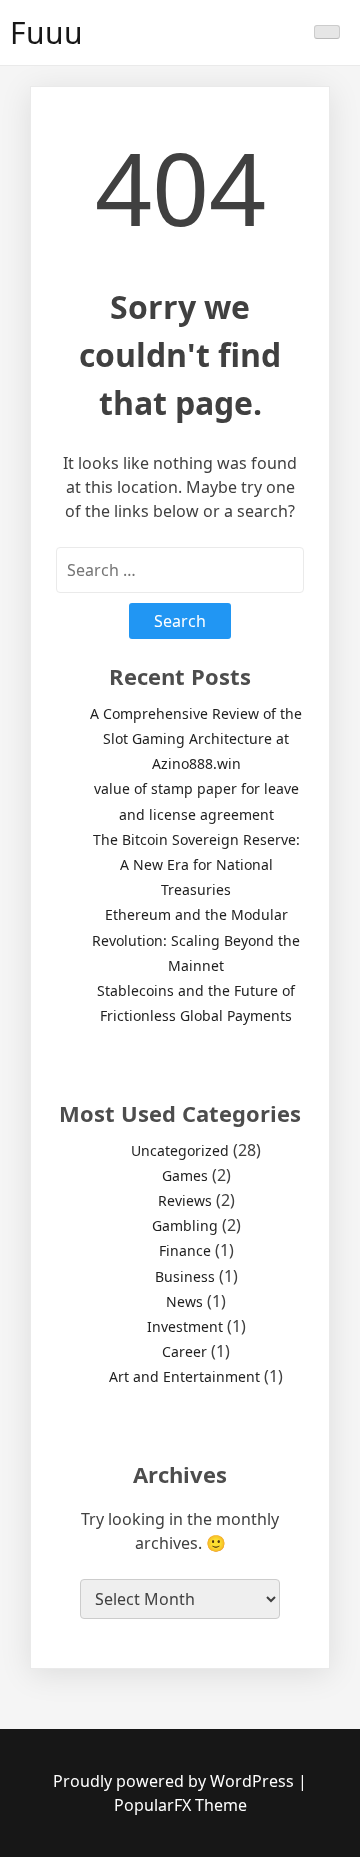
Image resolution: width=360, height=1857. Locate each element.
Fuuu (46, 32)
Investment (185, 1326)
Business (185, 1276)
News (184, 1301)
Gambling (185, 1225)
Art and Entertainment (184, 1376)
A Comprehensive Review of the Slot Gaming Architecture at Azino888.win (196, 738)
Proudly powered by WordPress (175, 1781)
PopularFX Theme (180, 1805)
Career (184, 1351)
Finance (185, 1250)
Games (185, 1175)
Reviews (185, 1200)
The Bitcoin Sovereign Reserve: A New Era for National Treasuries (196, 864)
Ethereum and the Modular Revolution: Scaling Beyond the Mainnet (196, 939)
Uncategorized (180, 1150)
